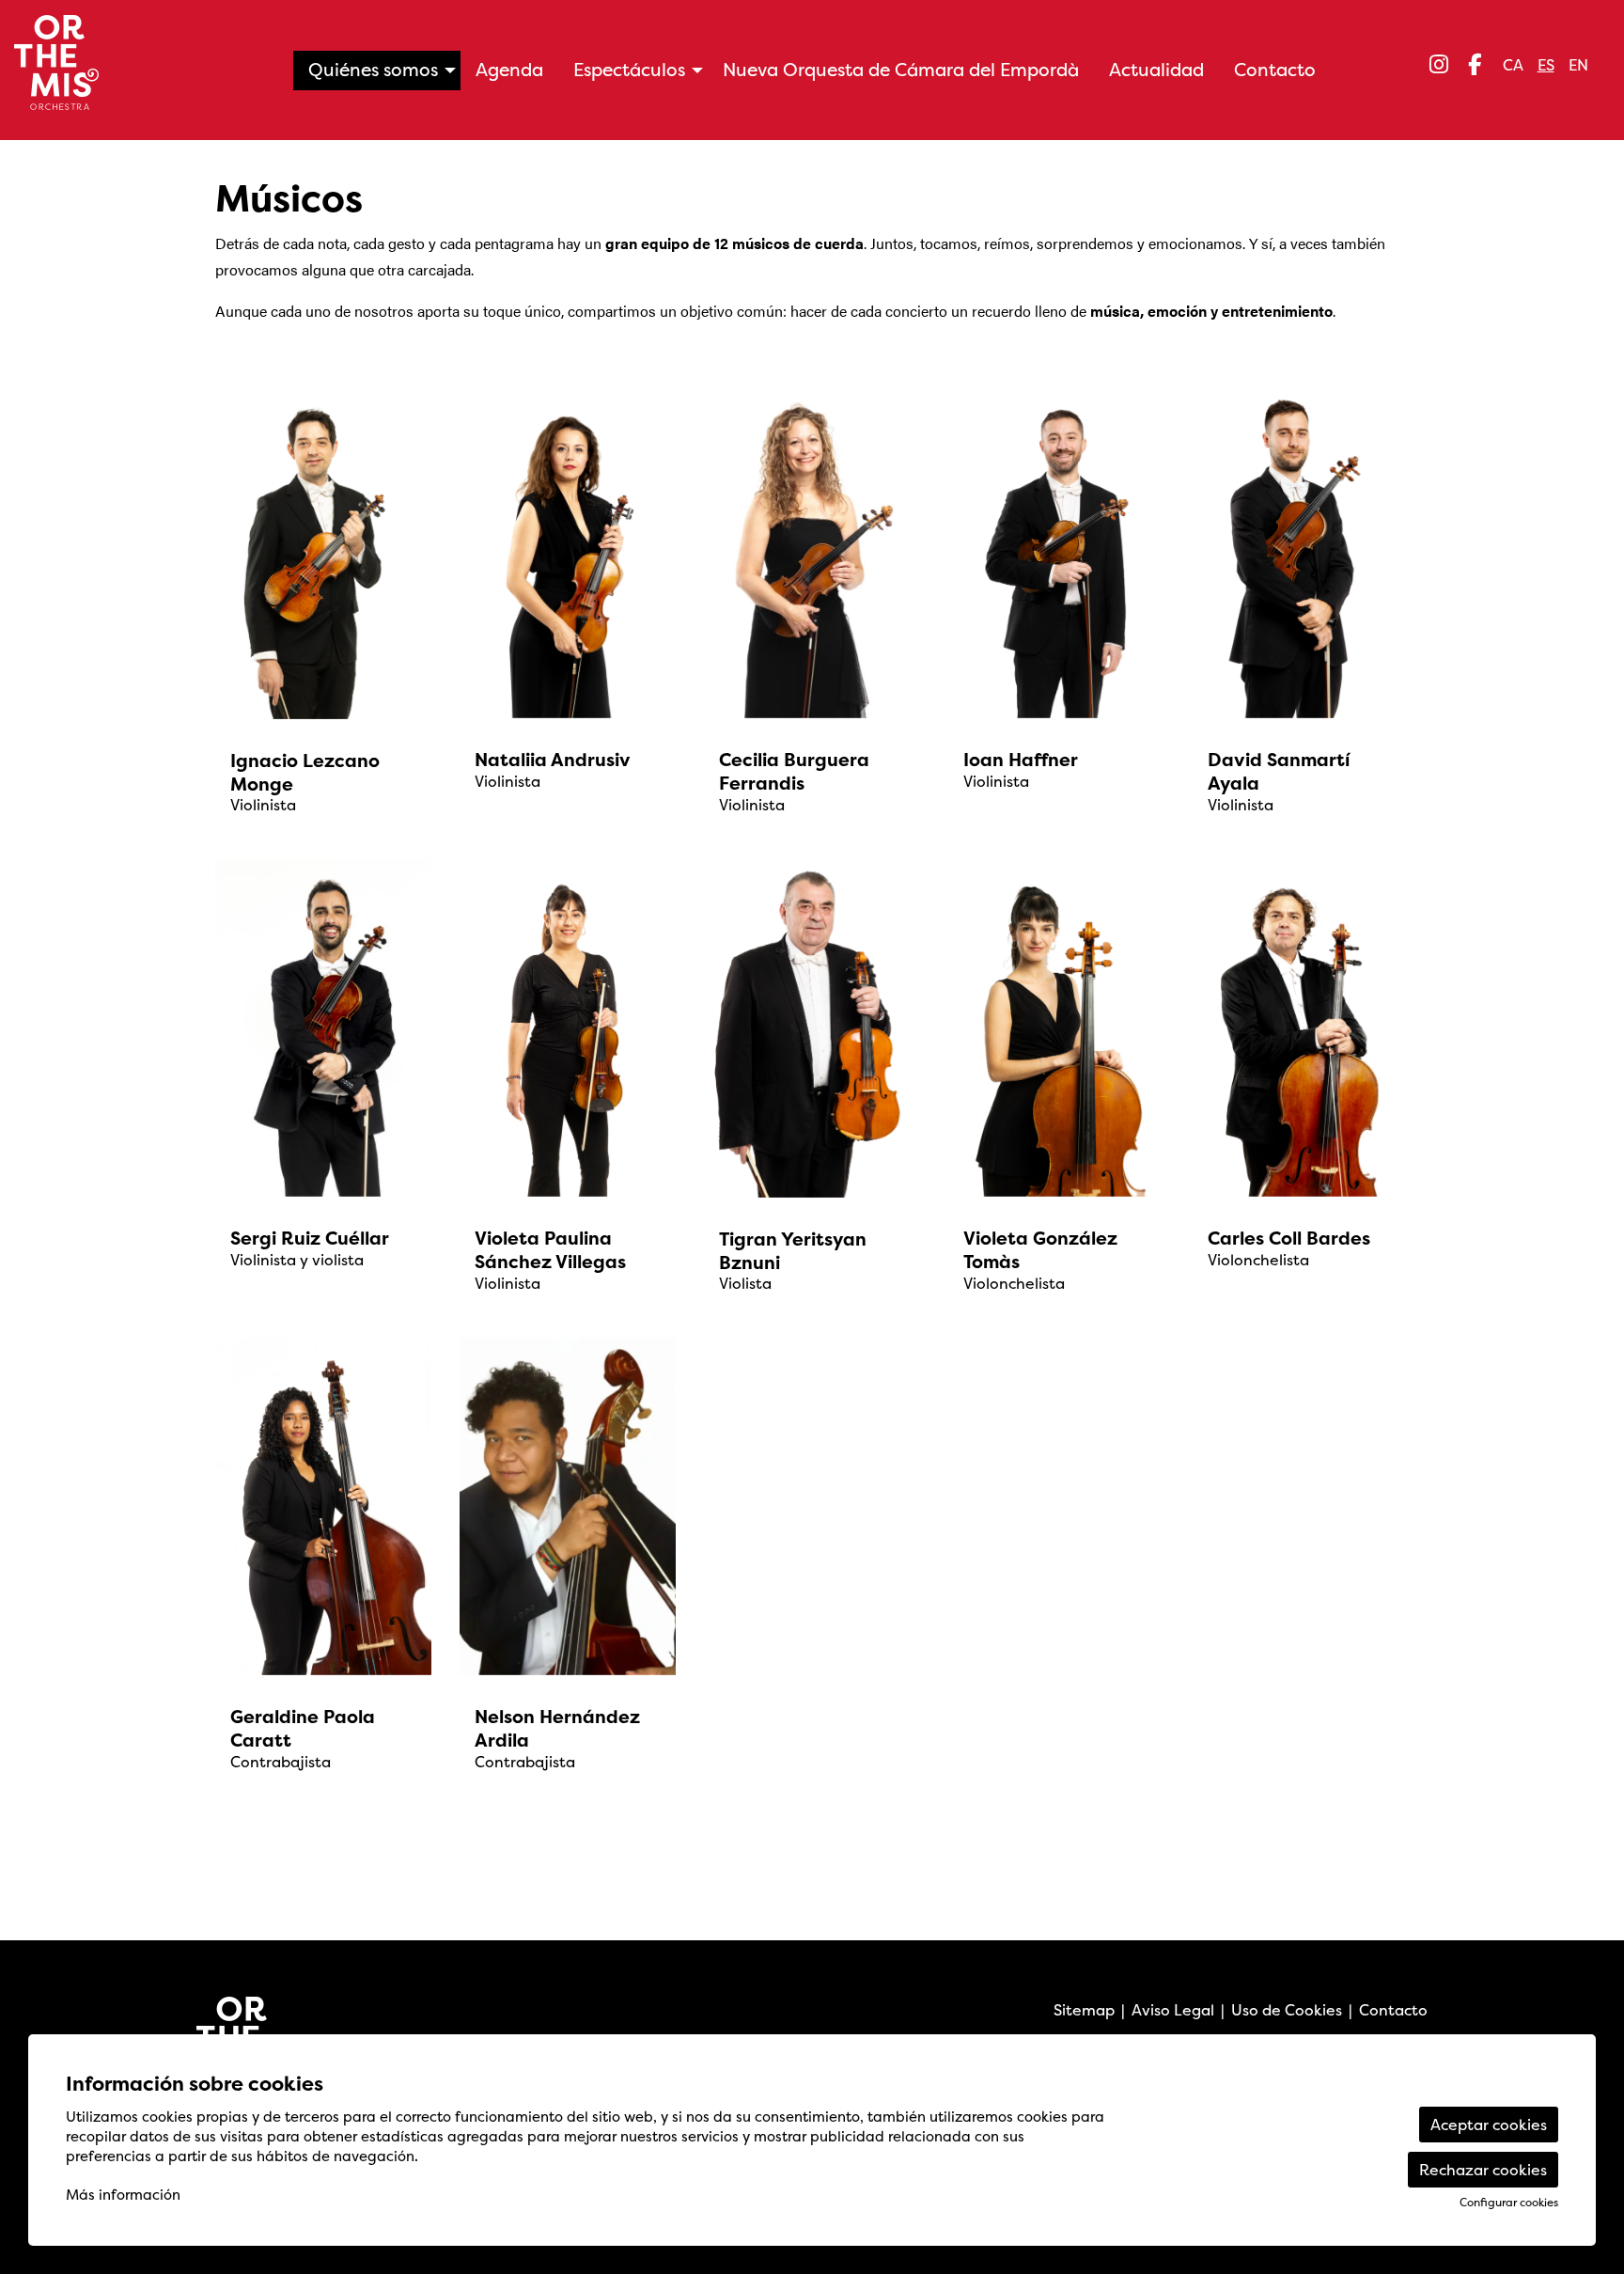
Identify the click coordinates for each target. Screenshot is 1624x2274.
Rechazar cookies (1483, 2170)
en (1578, 65)
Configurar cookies (1509, 2203)
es (1546, 65)
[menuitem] (1439, 64)
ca (1513, 65)
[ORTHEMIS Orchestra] (268, 70)
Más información (123, 2195)
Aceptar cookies (1489, 2125)
